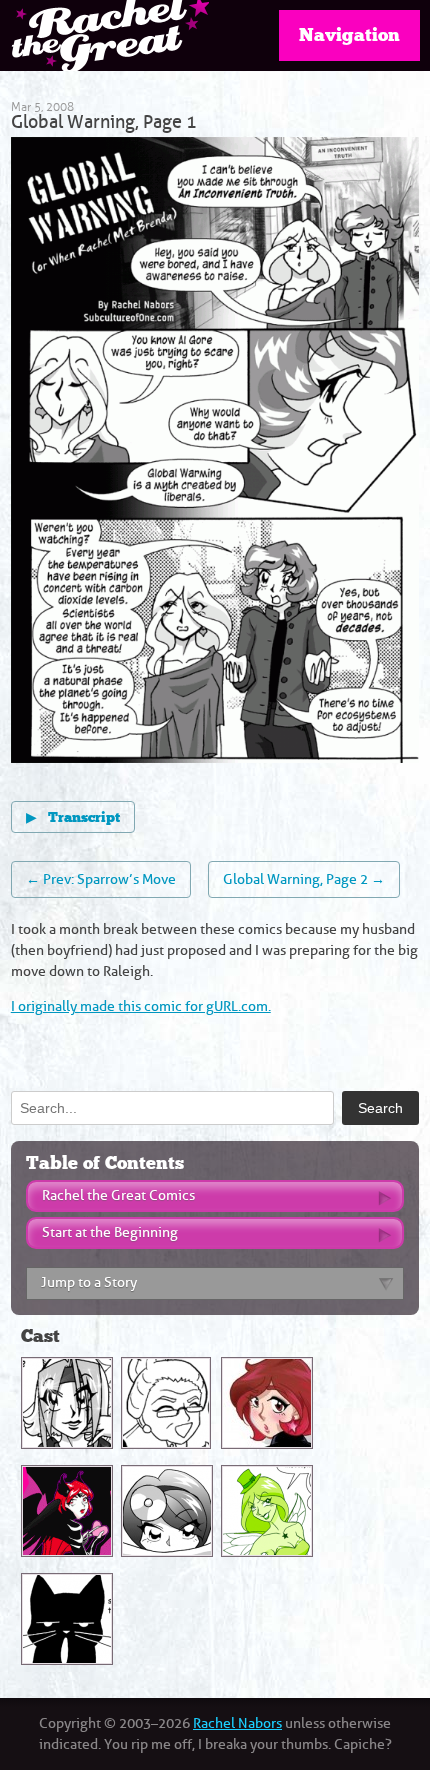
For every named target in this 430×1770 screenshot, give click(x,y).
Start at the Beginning (110, 1232)
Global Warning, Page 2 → (304, 879)
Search (380, 1108)
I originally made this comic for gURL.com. (141, 1006)
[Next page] (317, 453)
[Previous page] (113, 453)
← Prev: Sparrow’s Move (101, 879)
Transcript (73, 818)
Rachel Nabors (237, 1723)
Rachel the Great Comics (118, 1195)
